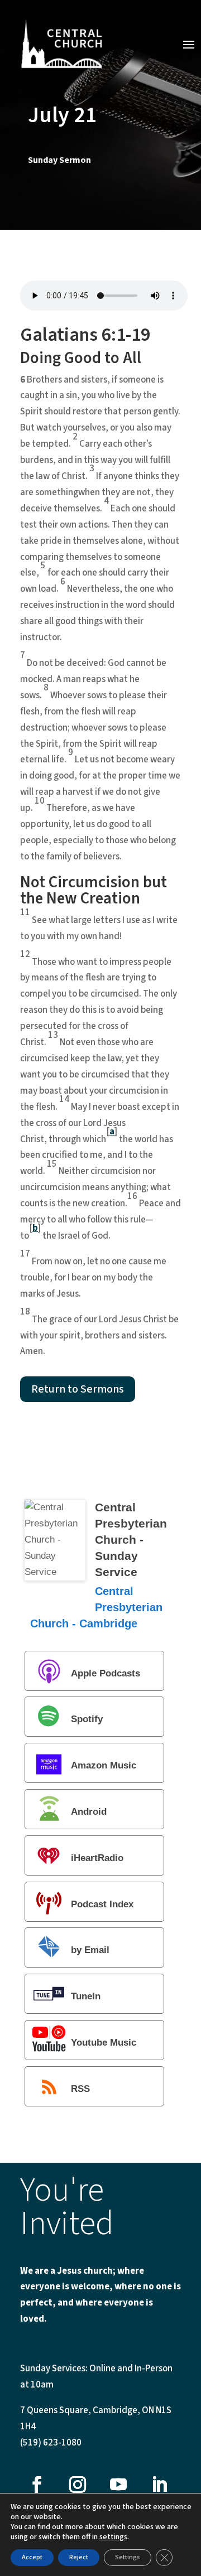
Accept (32, 2557)
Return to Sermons (78, 1389)
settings (113, 2537)
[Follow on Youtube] (118, 2485)
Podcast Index (102, 1904)
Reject (79, 2557)
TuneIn (86, 1997)
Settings (128, 2557)
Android (89, 1812)
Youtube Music (104, 2043)
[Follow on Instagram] (78, 2485)
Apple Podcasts (106, 1673)
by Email (90, 1951)
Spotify (87, 1720)
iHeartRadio (97, 1858)
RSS (80, 2089)
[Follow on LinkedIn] (159, 2485)
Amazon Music (104, 1766)
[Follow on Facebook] (37, 2485)
